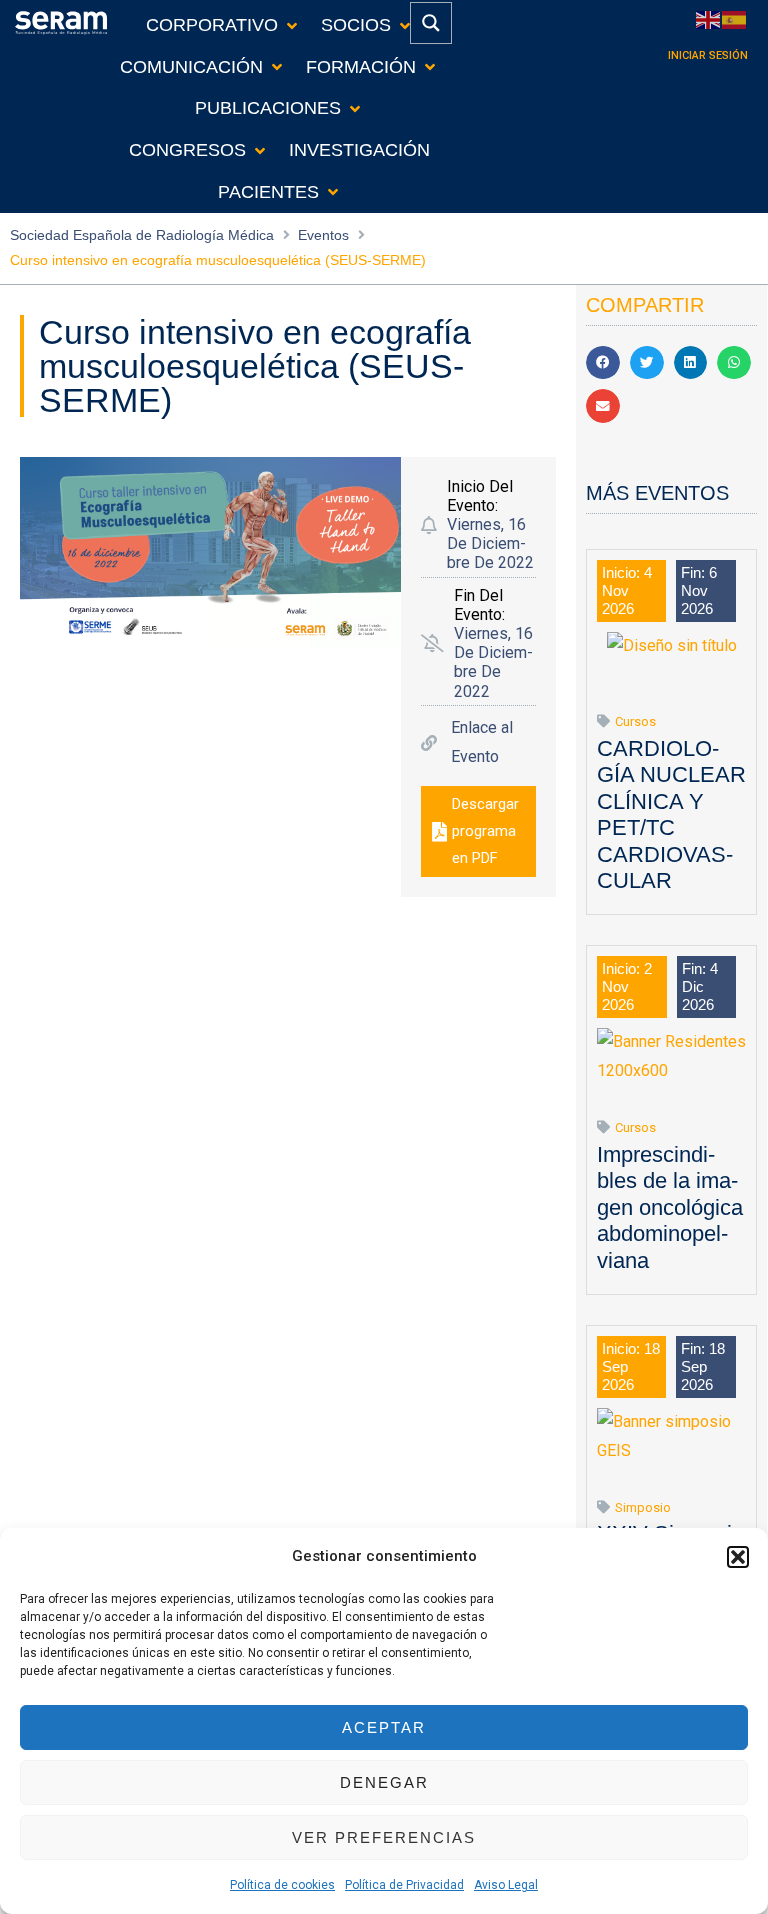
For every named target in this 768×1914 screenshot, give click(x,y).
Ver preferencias (384, 1837)
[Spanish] (735, 18)
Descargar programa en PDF (485, 831)
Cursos (635, 721)
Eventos (323, 235)
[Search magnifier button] (431, 23)
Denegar (384, 1782)
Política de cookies (282, 1885)
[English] (709, 18)
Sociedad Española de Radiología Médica (142, 235)
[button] (738, 1557)
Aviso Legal (506, 1885)
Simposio (643, 1507)
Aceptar (384, 1727)
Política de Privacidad (404, 1885)
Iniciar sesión (708, 55)
